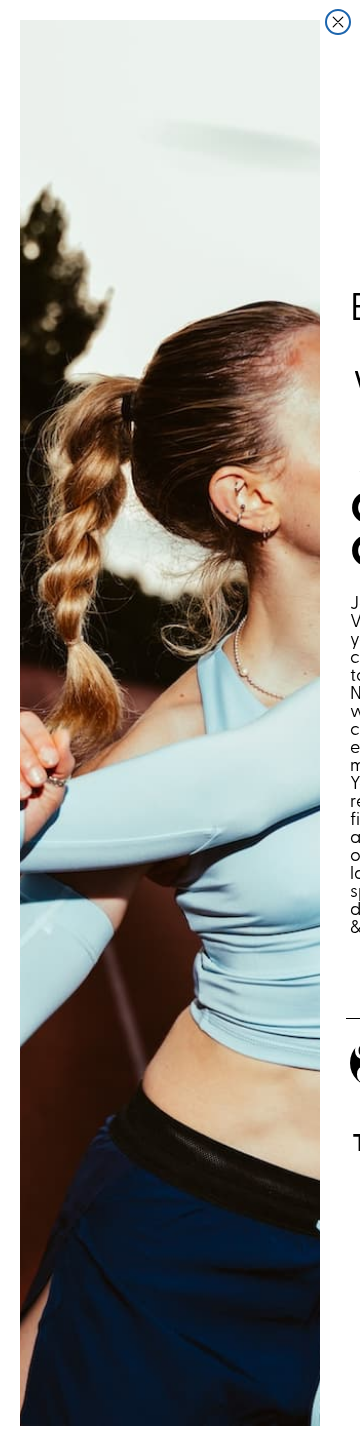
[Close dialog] (338, 22)
